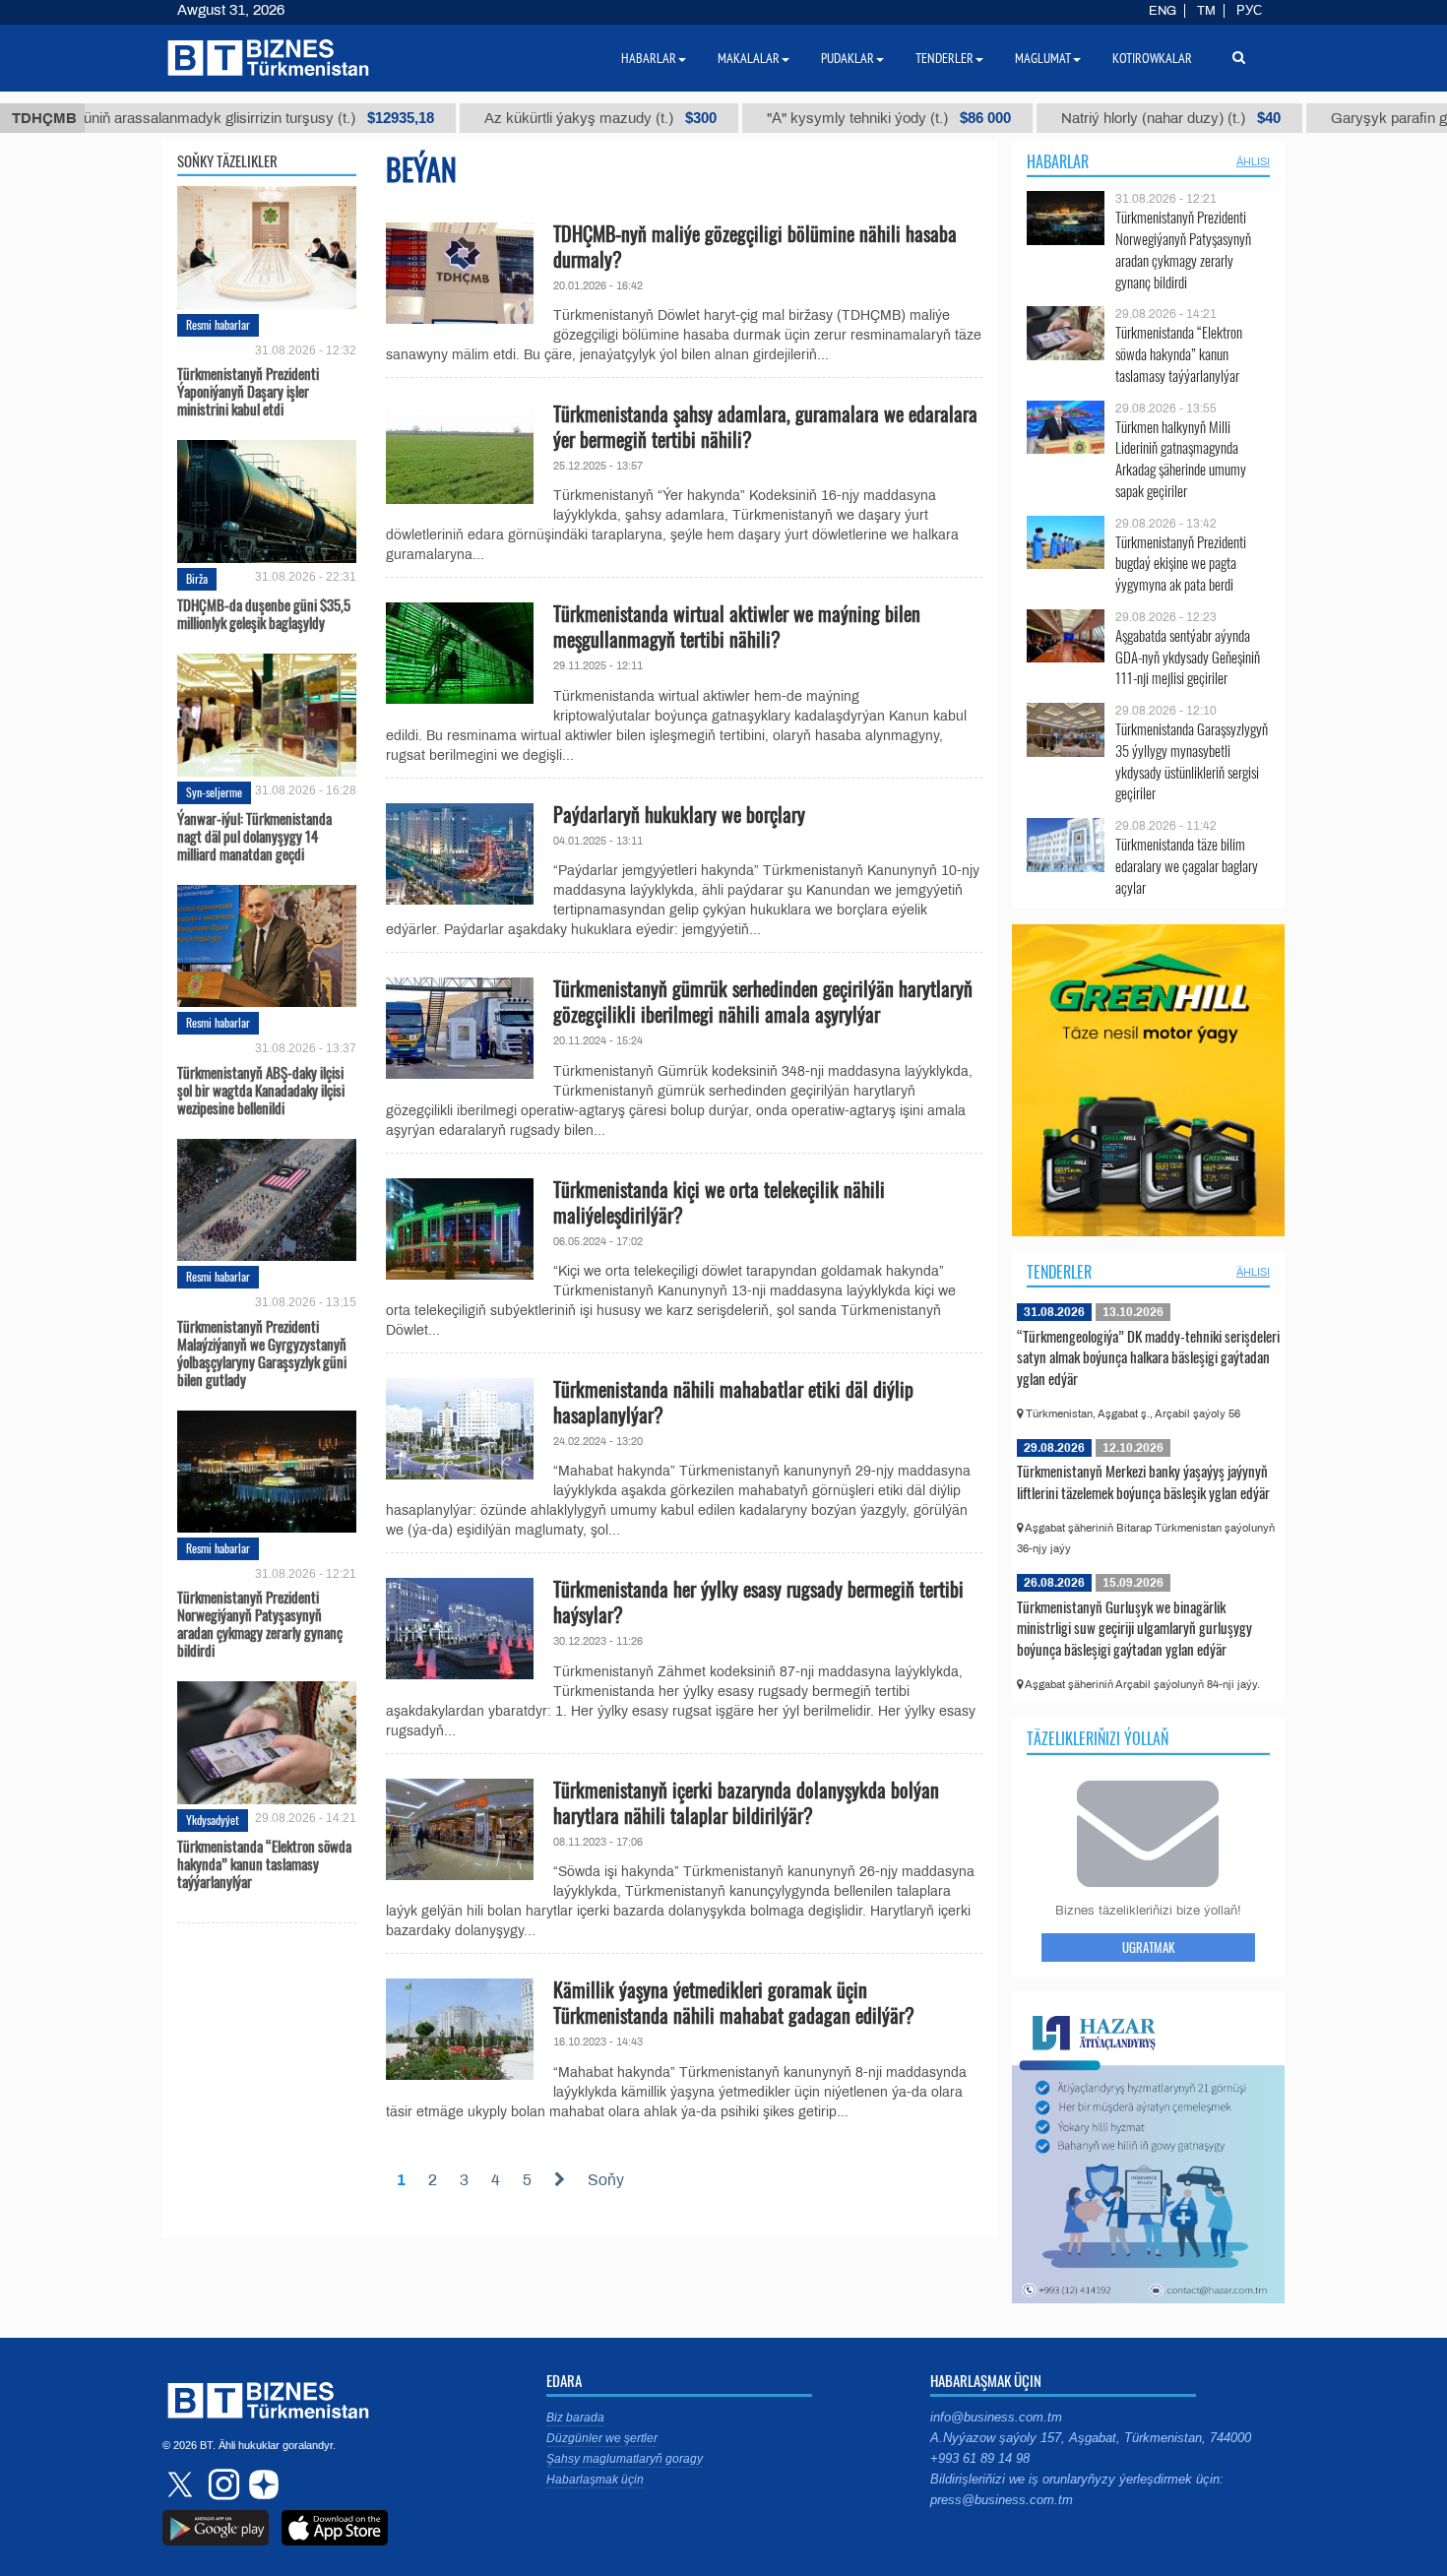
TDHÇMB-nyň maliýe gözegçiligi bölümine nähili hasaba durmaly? (755, 246)
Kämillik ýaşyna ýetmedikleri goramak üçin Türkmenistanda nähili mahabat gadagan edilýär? (734, 2002)
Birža (197, 578)
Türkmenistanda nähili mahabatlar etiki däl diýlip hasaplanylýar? (733, 1402)
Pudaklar (848, 58)
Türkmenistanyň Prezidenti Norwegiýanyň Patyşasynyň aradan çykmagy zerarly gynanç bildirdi (260, 1622)
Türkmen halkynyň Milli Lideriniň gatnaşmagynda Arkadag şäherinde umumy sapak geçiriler (1181, 459)
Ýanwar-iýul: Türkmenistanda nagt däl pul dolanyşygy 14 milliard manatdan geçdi (254, 836)
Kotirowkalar (1152, 58)
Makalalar (749, 58)
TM (1206, 11)
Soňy (606, 2180)
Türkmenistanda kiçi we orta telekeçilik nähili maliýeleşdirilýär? (719, 1202)
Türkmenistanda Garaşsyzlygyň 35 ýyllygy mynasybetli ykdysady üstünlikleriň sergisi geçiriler (1192, 761)
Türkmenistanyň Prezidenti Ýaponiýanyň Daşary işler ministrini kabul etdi (248, 390)
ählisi (1253, 161)
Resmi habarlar (218, 324)
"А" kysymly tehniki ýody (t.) (831, 118)
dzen (261, 2484)
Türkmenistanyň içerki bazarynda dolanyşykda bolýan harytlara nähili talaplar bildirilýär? (746, 1802)
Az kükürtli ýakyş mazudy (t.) (542, 118)
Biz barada (575, 2418)
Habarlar (1058, 161)
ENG (1163, 11)
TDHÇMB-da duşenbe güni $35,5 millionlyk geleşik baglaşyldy (264, 613)
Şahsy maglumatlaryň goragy (625, 2459)
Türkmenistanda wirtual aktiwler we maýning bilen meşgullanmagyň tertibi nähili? (737, 626)
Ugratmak (1148, 1947)
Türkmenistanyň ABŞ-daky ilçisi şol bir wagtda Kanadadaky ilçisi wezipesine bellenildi (261, 1088)
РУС (1249, 11)
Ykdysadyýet (213, 1820)
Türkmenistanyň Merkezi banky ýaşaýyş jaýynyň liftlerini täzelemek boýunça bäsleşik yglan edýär (1143, 1481)
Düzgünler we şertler (602, 2438)
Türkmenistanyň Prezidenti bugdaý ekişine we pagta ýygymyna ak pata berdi (1181, 564)
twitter (182, 2484)
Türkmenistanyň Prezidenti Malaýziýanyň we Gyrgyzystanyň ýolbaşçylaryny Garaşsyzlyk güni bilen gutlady (262, 1351)
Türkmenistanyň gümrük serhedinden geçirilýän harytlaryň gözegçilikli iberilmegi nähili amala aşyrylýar (763, 1001)
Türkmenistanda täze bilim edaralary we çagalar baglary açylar (1187, 866)
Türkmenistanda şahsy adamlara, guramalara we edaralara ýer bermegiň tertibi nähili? (765, 426)
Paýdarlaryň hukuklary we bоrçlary (679, 814)
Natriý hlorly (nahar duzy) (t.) (1113, 118)
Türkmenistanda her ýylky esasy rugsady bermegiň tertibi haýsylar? (758, 1602)
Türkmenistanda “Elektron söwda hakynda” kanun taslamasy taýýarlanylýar (264, 1863)
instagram (221, 2484)
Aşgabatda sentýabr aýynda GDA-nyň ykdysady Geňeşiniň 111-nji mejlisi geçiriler (1188, 657)
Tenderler (1059, 1272)
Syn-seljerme (214, 792)
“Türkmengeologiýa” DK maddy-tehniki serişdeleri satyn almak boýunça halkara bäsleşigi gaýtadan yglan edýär (1148, 1357)
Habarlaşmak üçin (595, 2480)
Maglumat (1043, 58)
